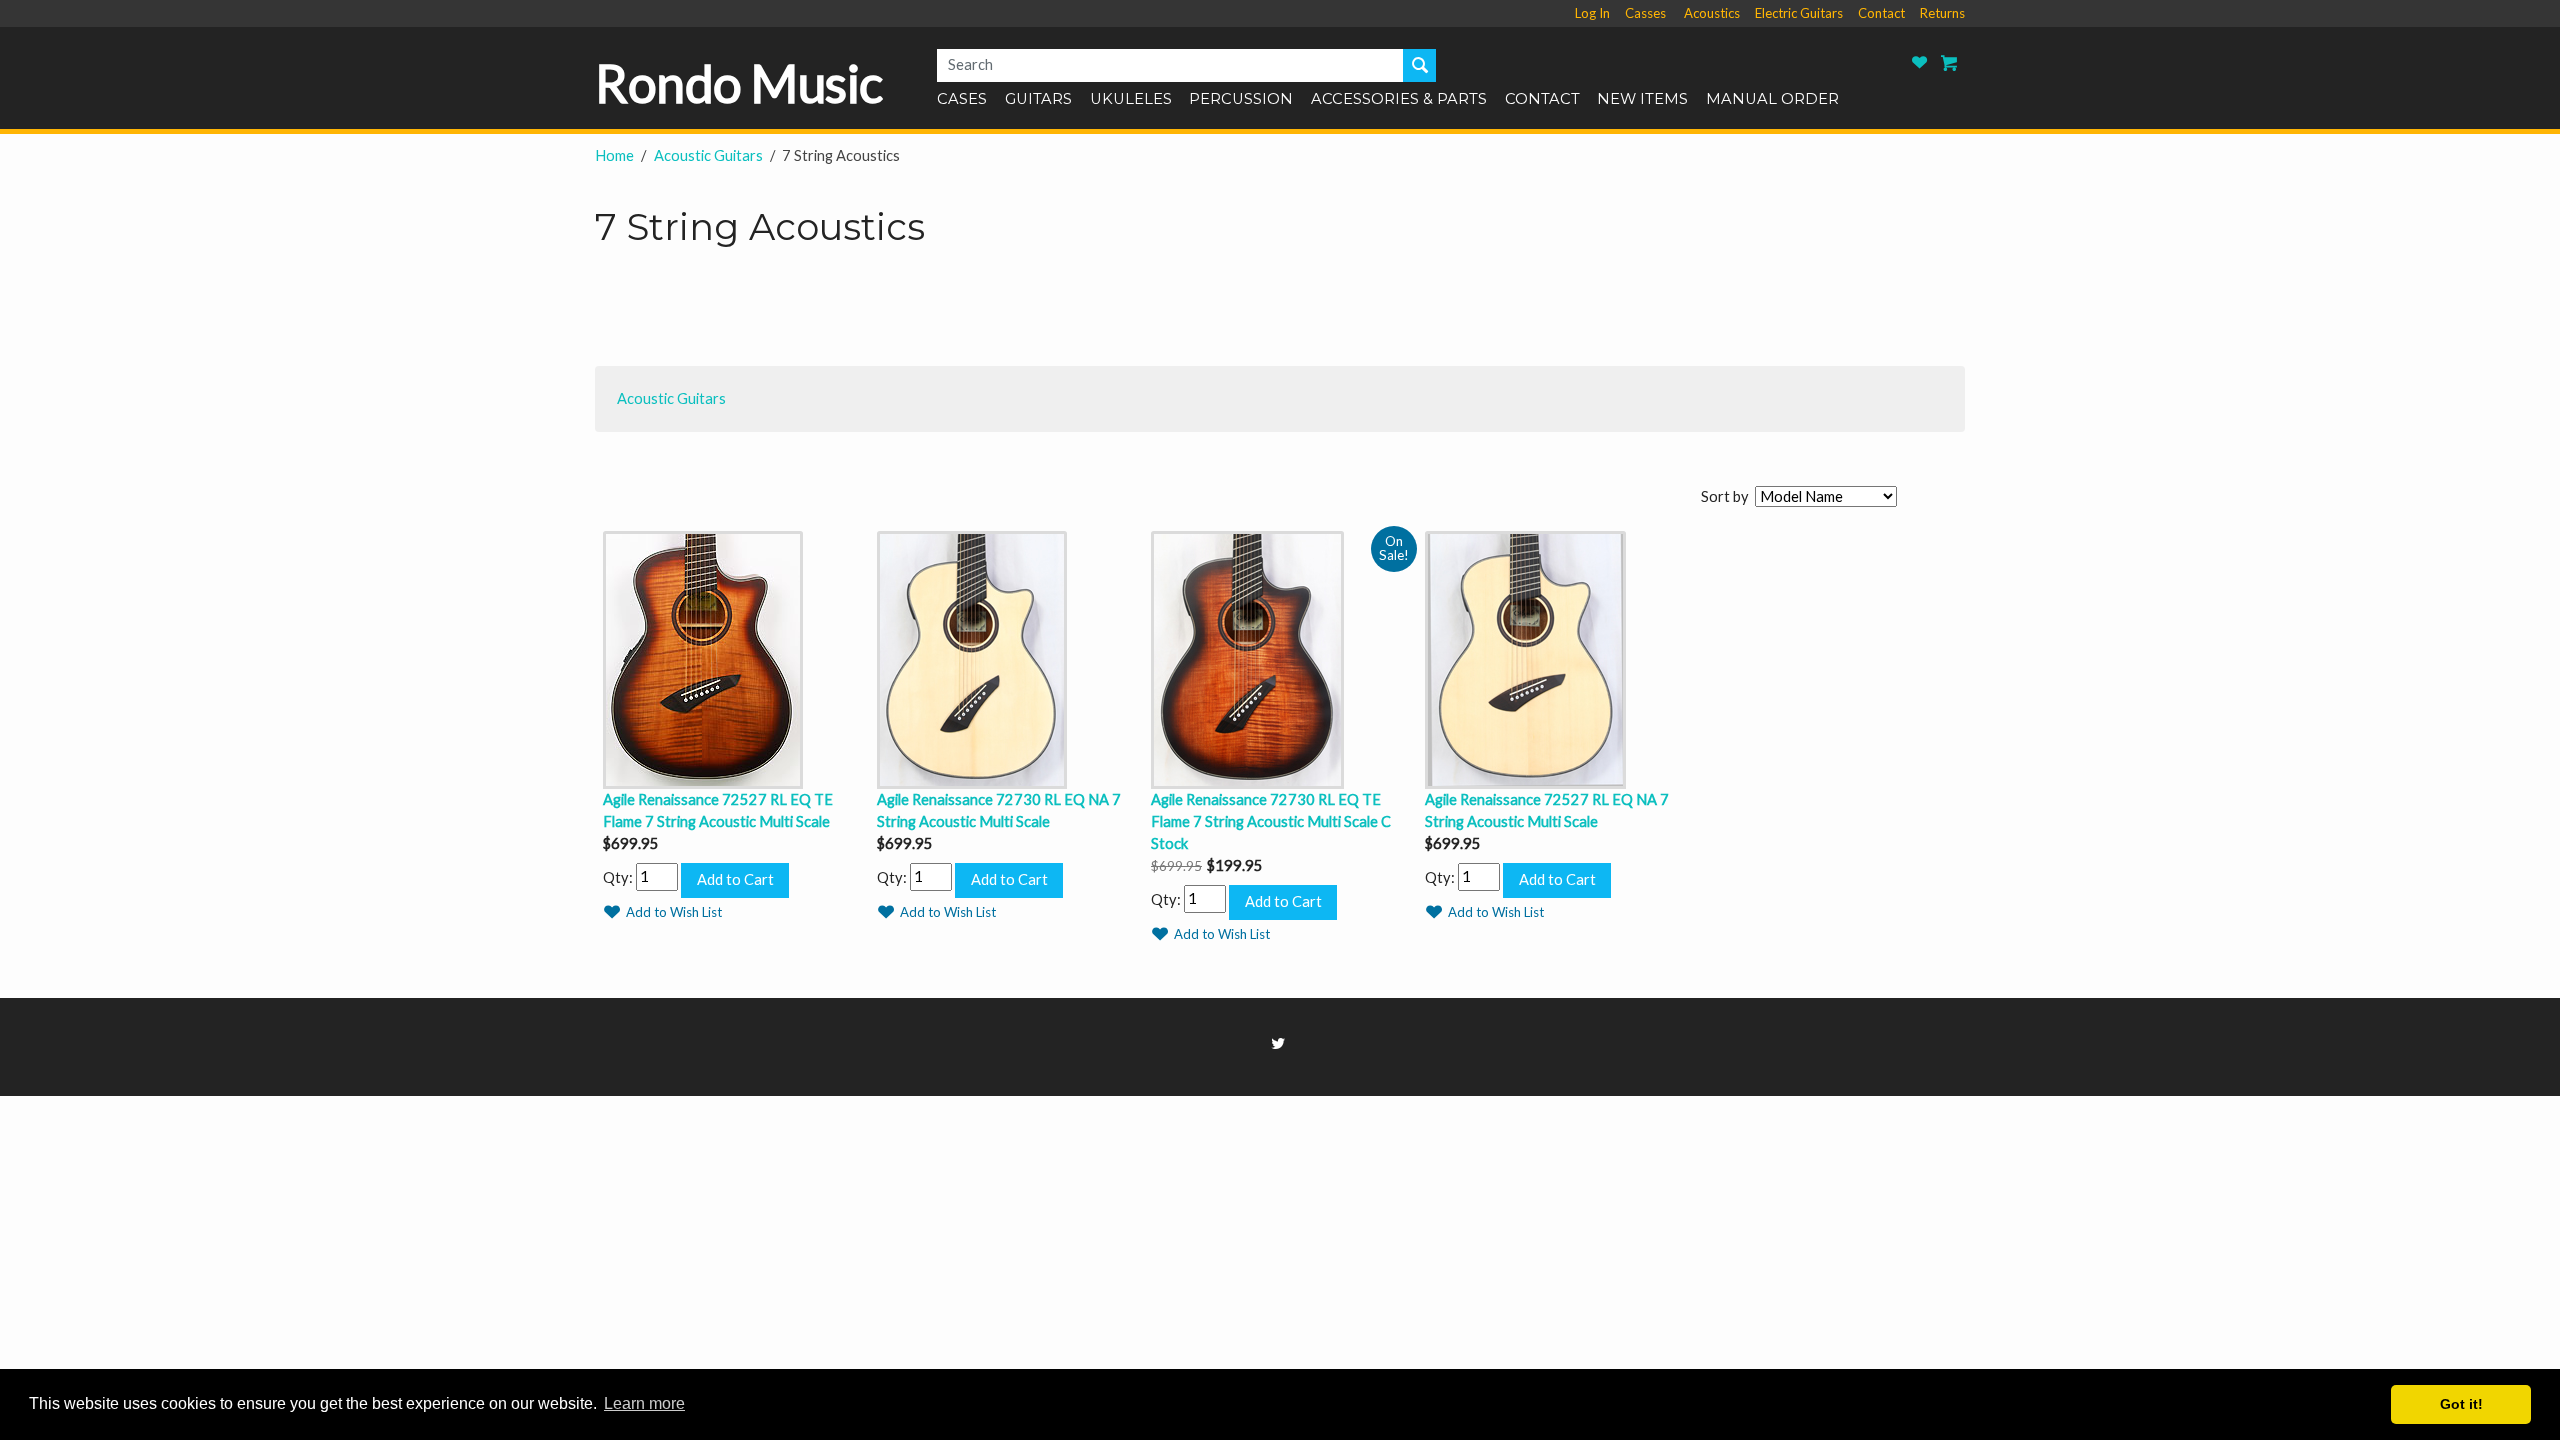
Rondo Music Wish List (1920, 62)
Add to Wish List (674, 912)
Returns (1942, 13)
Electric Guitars (1799, 13)
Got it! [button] (2461, 1404)
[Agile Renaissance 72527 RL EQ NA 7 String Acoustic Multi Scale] (1554, 657)
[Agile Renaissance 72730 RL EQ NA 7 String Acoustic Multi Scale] (1006, 657)
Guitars (1038, 100)
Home (614, 155)
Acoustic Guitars (708, 155)
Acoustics (1712, 13)
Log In (1592, 13)
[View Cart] (1950, 62)
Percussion (1241, 100)
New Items (1642, 100)
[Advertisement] (959, 315)
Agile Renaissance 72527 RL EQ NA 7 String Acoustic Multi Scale (1547, 810)
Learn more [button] (644, 1403)
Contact (1881, 13)
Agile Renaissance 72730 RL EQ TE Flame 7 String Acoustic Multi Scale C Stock (1271, 821)
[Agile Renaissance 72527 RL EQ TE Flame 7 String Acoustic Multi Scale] (732, 657)
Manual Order (1772, 100)
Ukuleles (1131, 100)
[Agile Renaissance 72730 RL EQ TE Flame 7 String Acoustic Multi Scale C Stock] (1280, 657)
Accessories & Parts (1399, 100)
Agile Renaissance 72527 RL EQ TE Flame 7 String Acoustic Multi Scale (718, 810)
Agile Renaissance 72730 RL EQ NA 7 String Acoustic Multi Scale (999, 810)
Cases (962, 100)
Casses (1645, 13)
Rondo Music (739, 83)
